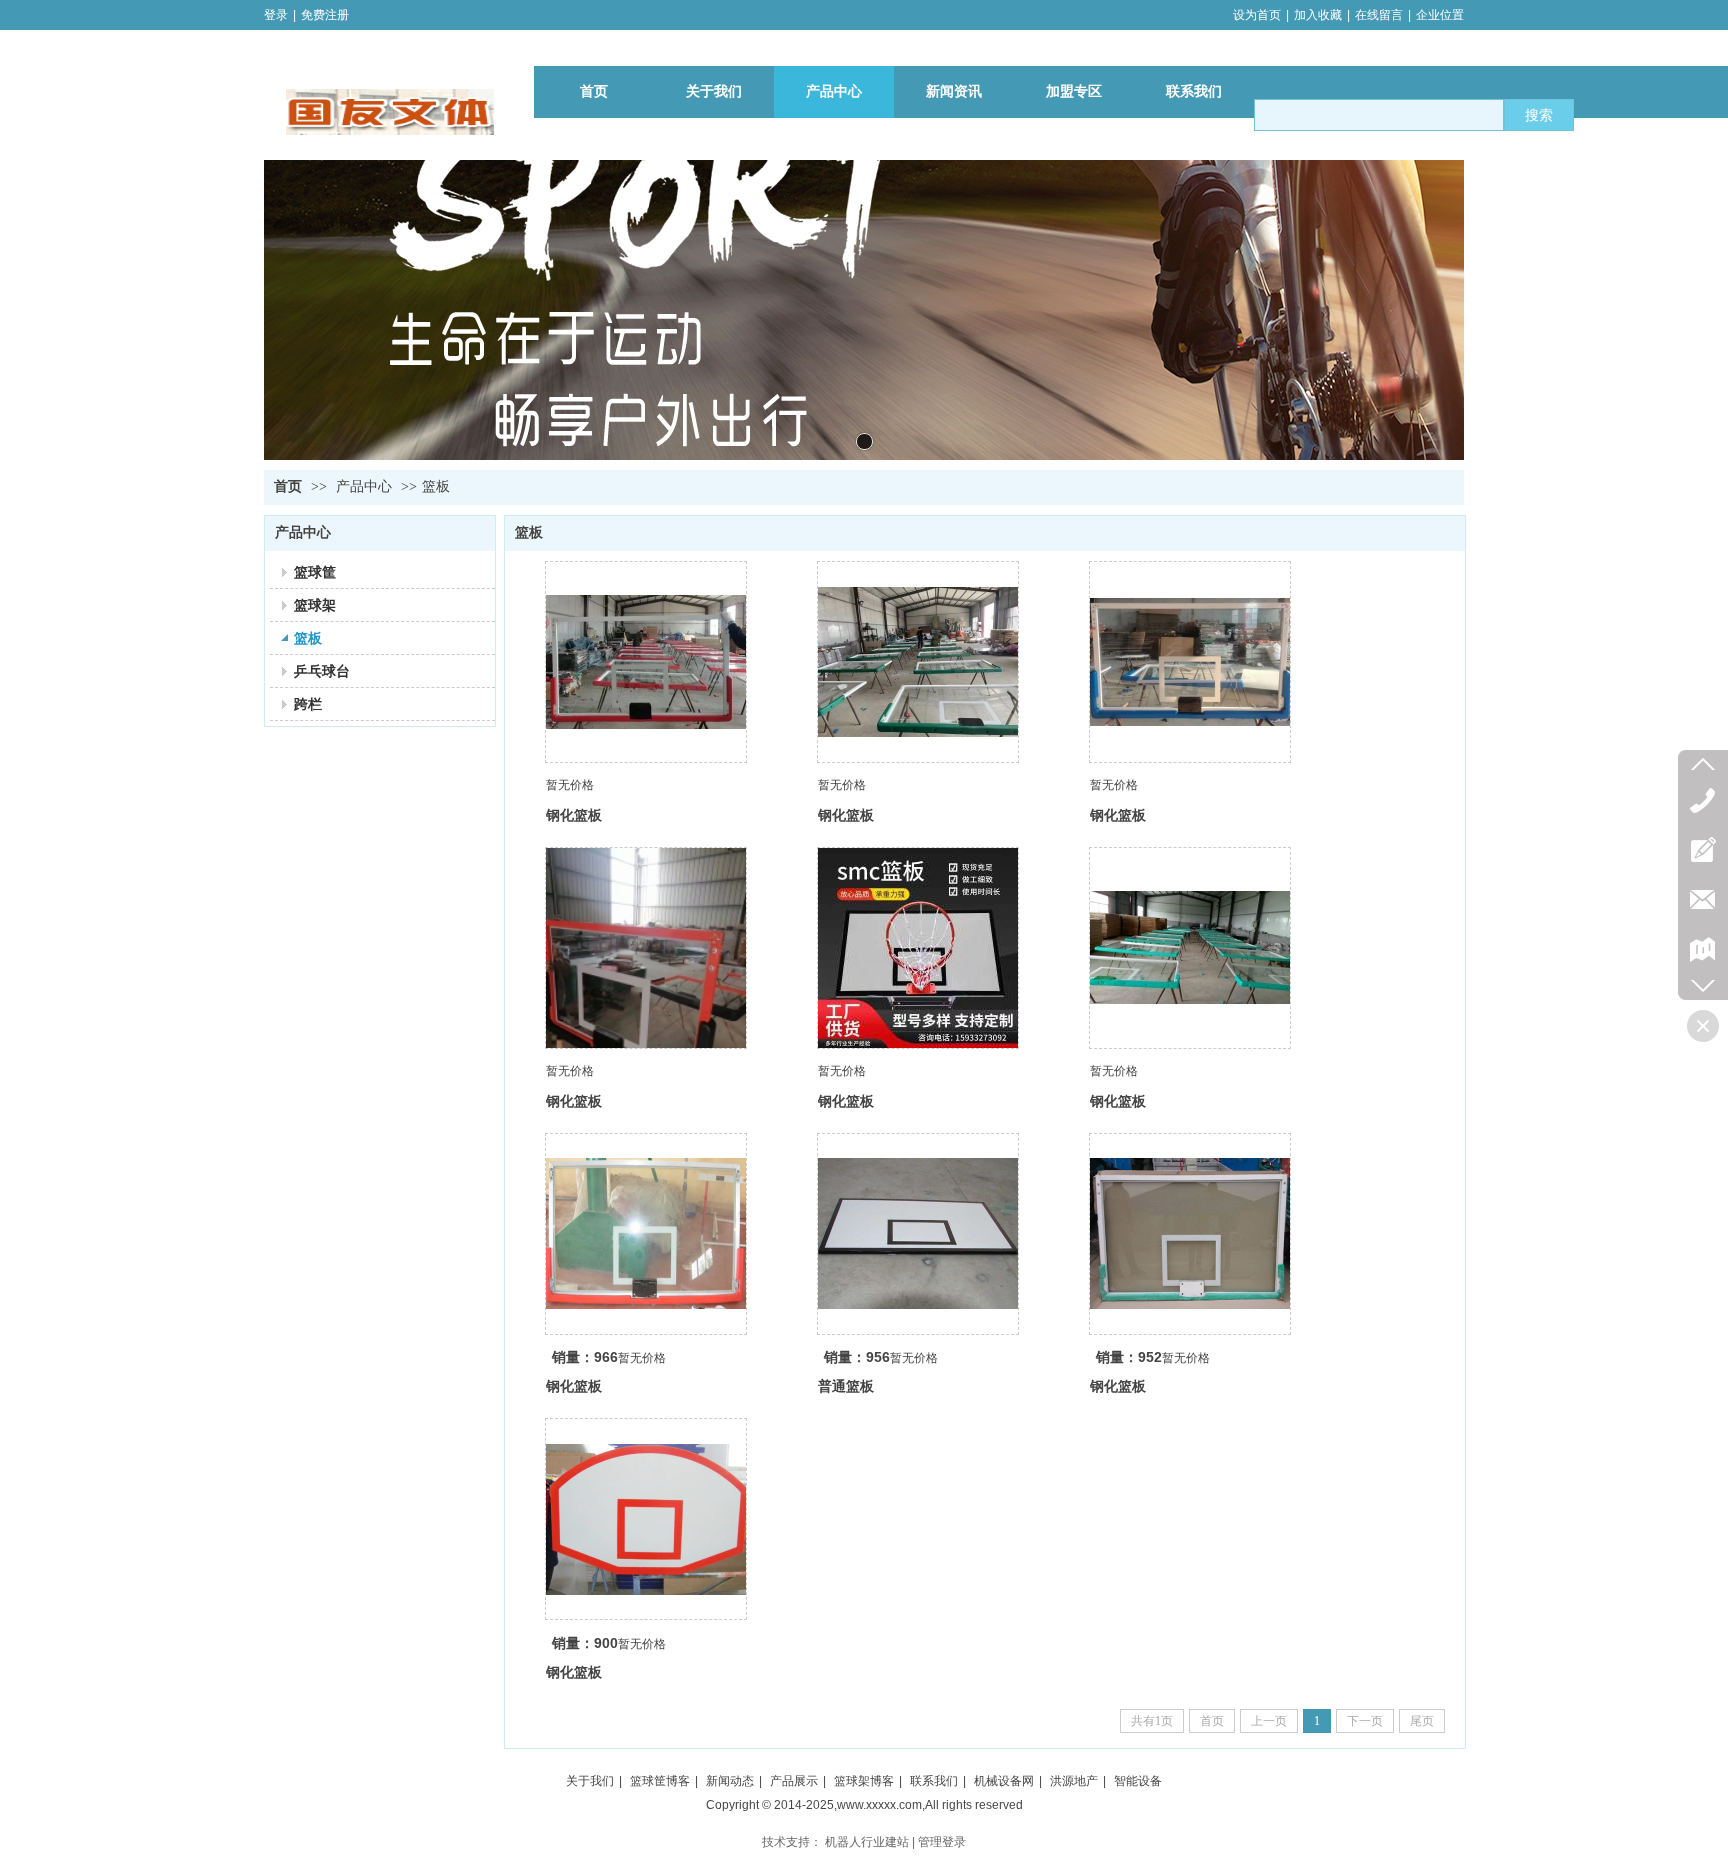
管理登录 (942, 1842)
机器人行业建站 (867, 1842)
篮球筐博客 (660, 1781)
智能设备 (1138, 1781)
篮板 (436, 486)
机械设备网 (1004, 1781)
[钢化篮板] (646, 662)
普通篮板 (846, 1386)
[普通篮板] (918, 1234)
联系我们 (934, 1781)
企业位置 (1440, 15)
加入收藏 (1318, 15)
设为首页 (1257, 15)
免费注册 (325, 15)
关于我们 (590, 1781)
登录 (276, 15)
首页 (288, 486)
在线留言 (1379, 15)
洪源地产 (1074, 1781)
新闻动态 (730, 1781)
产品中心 (364, 486)
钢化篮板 (574, 815)
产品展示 (794, 1781)
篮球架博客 (864, 1781)
